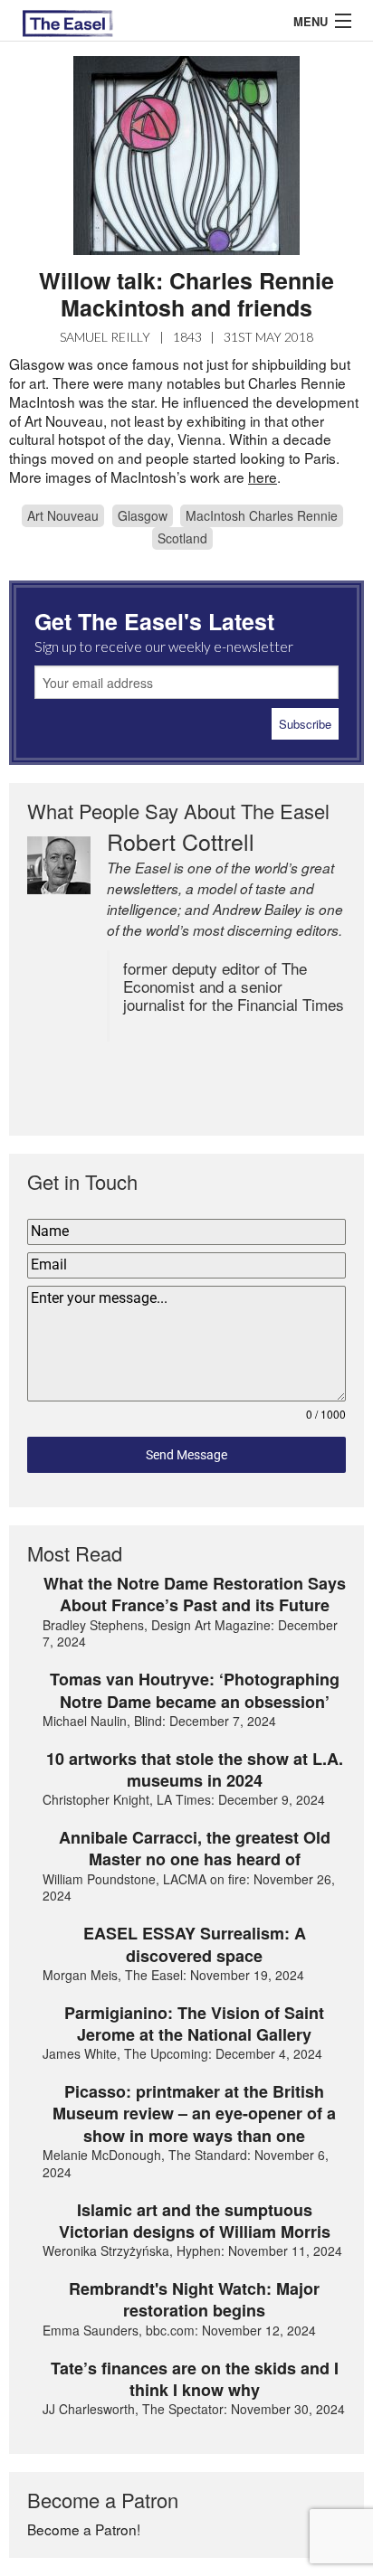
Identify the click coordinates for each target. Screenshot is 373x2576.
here (263, 477)
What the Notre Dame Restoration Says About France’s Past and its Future (195, 1595)
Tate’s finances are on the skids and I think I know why (195, 2379)
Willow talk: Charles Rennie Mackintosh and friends (186, 294)
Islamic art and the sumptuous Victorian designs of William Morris (195, 2221)
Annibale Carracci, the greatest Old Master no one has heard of (195, 1849)
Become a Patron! (84, 2529)
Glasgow (143, 515)
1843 (187, 337)
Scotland (182, 538)
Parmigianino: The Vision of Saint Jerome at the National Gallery (194, 2024)
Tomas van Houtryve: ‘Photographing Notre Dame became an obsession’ (195, 1690)
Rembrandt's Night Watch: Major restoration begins (194, 2300)
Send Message (186, 1455)
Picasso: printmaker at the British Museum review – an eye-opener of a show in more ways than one (194, 2114)
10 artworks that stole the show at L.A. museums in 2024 (195, 1770)
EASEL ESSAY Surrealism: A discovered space (195, 1944)
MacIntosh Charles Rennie (262, 515)
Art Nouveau (63, 515)
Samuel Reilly (105, 337)
